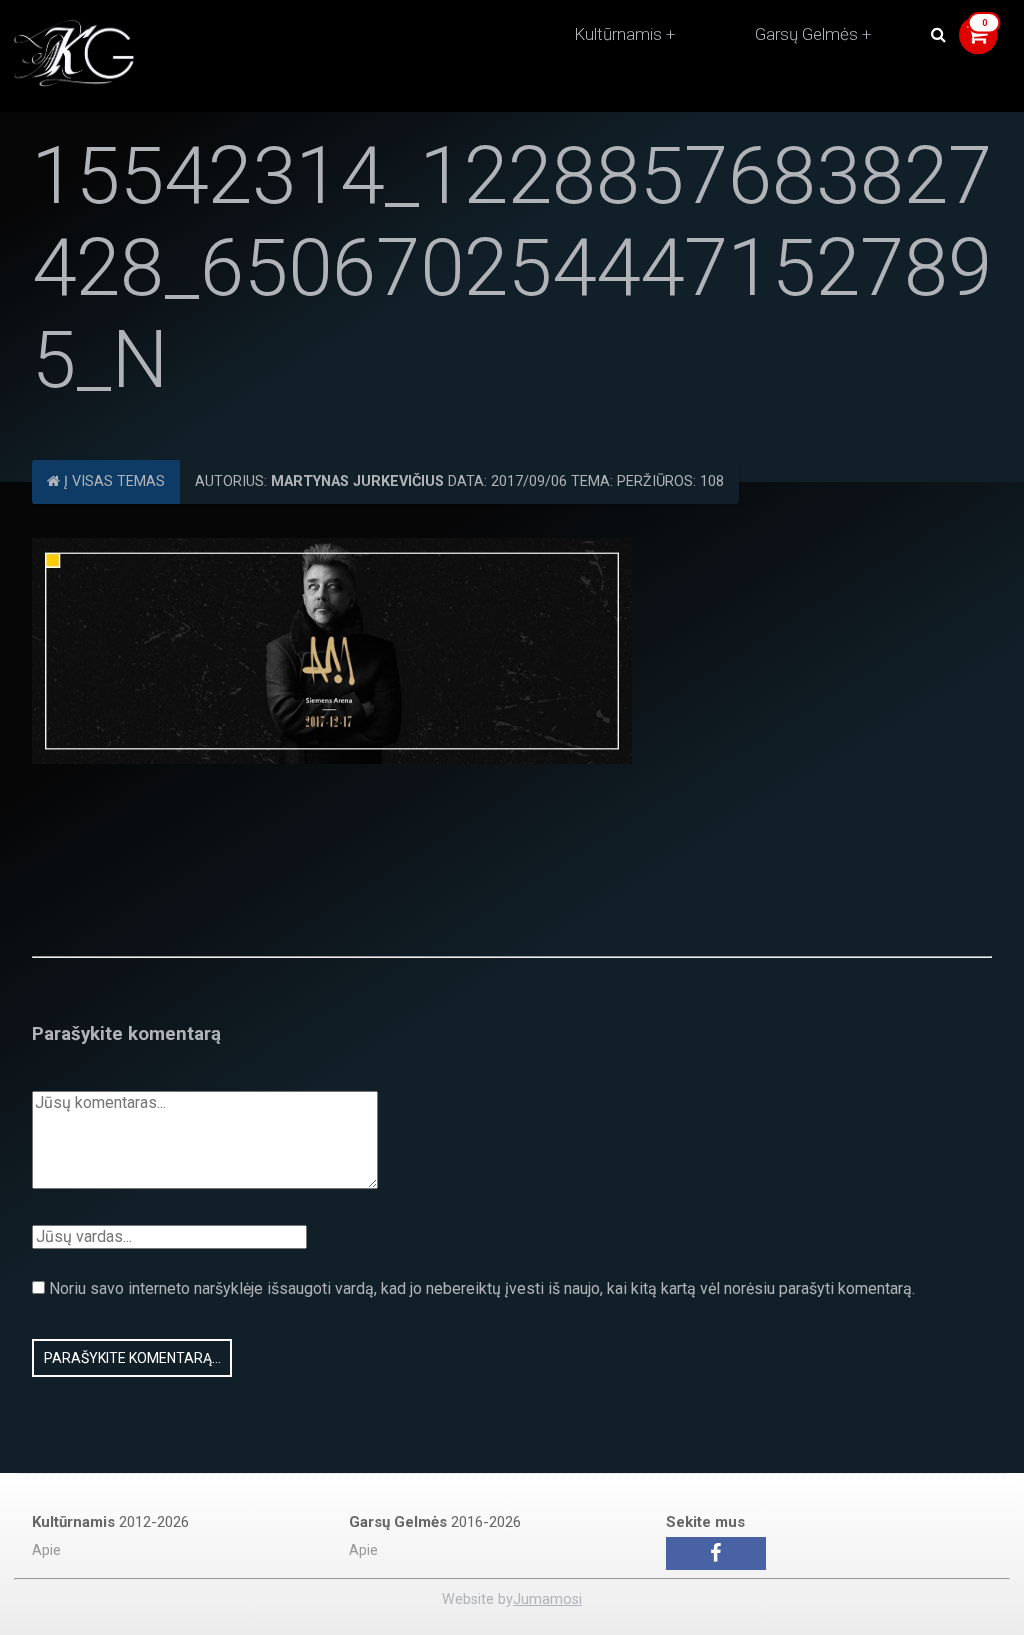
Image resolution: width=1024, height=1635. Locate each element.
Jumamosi (547, 1599)
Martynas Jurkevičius (357, 481)
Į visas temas (112, 481)
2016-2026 (435, 1522)
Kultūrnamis (618, 34)
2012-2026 (110, 1522)
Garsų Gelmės (806, 34)
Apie (46, 1550)
